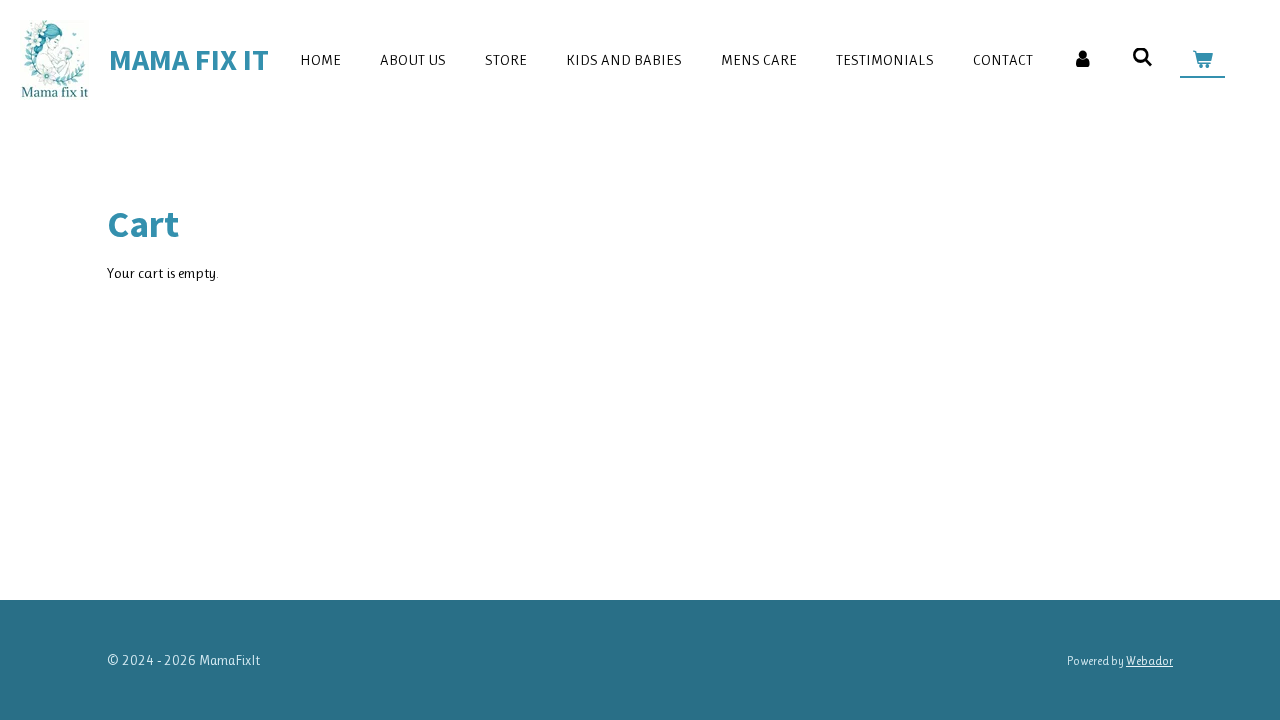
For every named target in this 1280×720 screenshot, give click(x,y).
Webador (1149, 661)
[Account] (1082, 60)
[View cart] (1202, 60)
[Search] (1142, 58)
